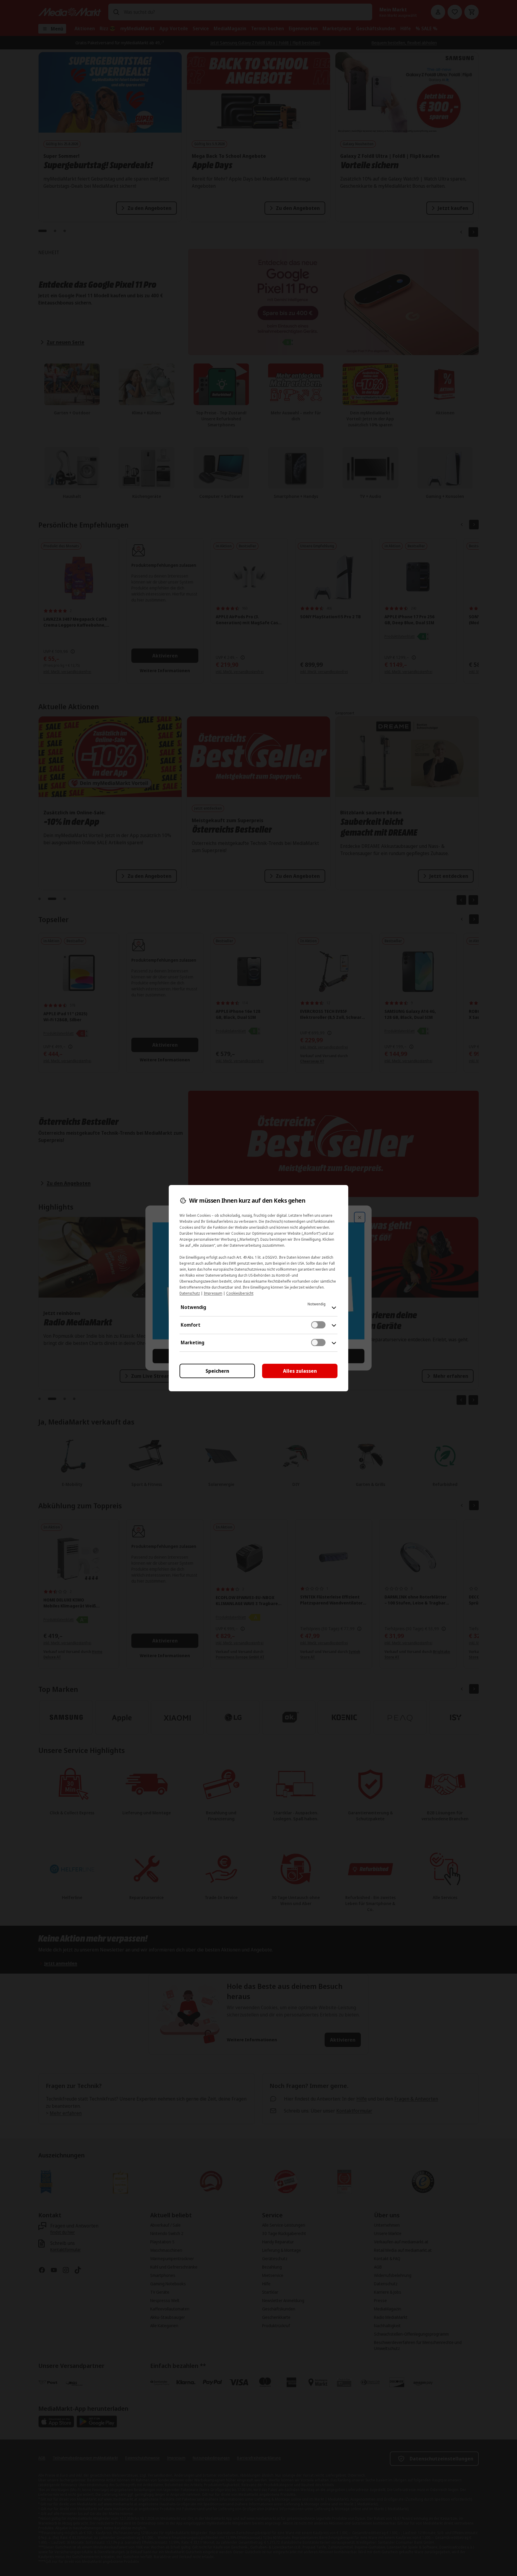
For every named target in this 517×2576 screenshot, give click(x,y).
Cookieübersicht (240, 1293)
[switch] (318, 1325)
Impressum (213, 1293)
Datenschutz (190, 1293)
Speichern (217, 1371)
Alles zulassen (300, 1371)
